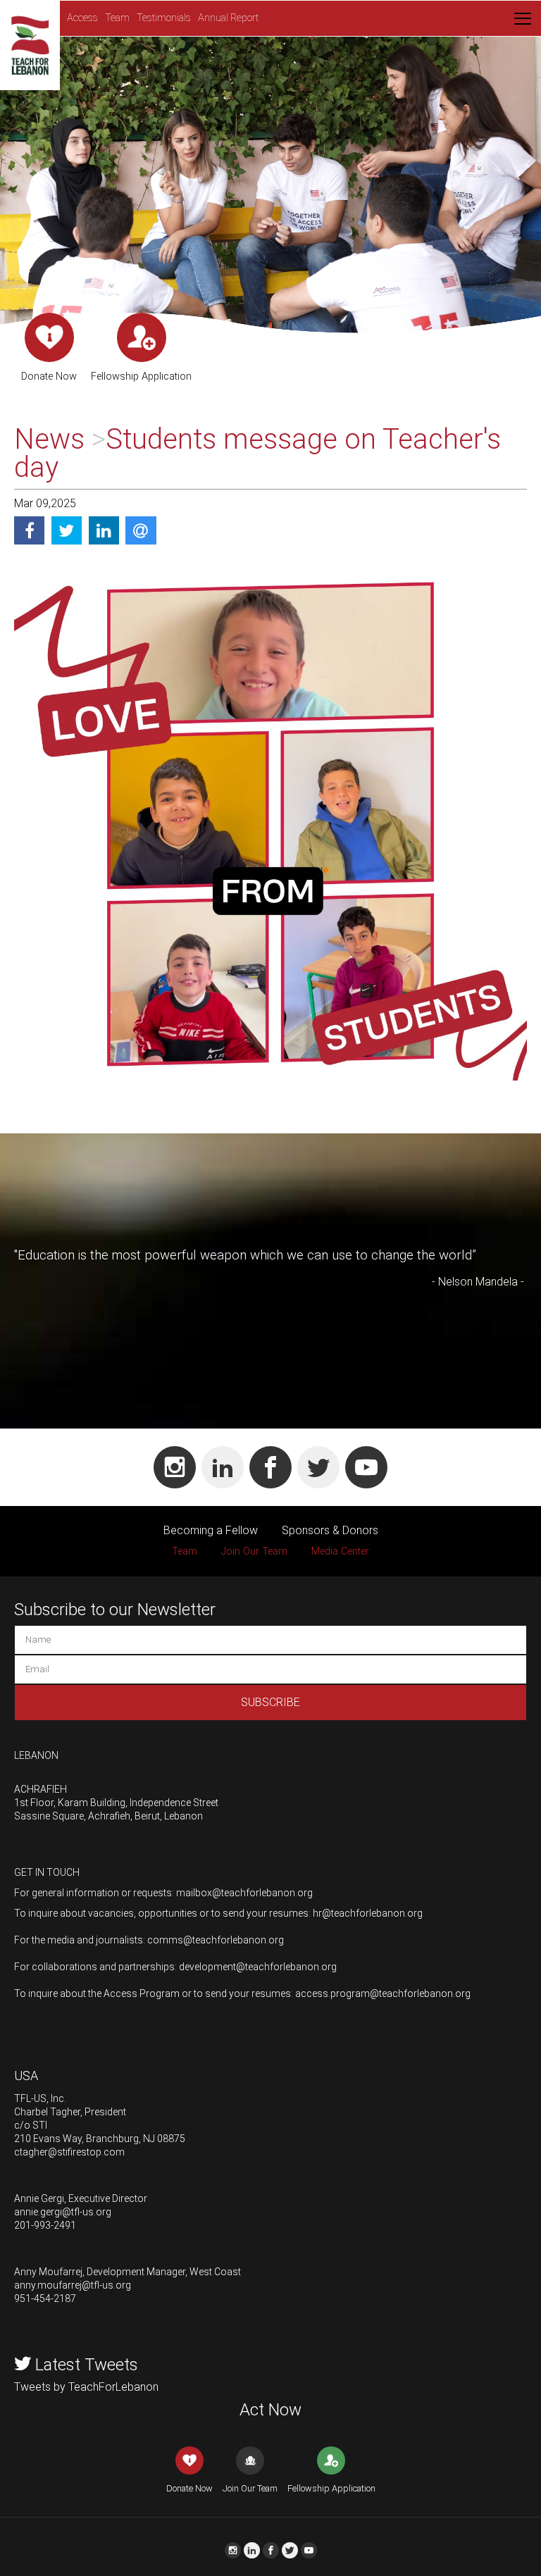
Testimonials (164, 18)
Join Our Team (254, 1551)
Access (82, 18)
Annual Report (228, 18)
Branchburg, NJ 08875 (136, 2139)
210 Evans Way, (49, 2139)
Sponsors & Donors (330, 1530)
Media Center (340, 1551)
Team (117, 18)
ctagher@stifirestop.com (69, 2152)
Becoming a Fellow (211, 1530)
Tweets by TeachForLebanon (86, 2387)
